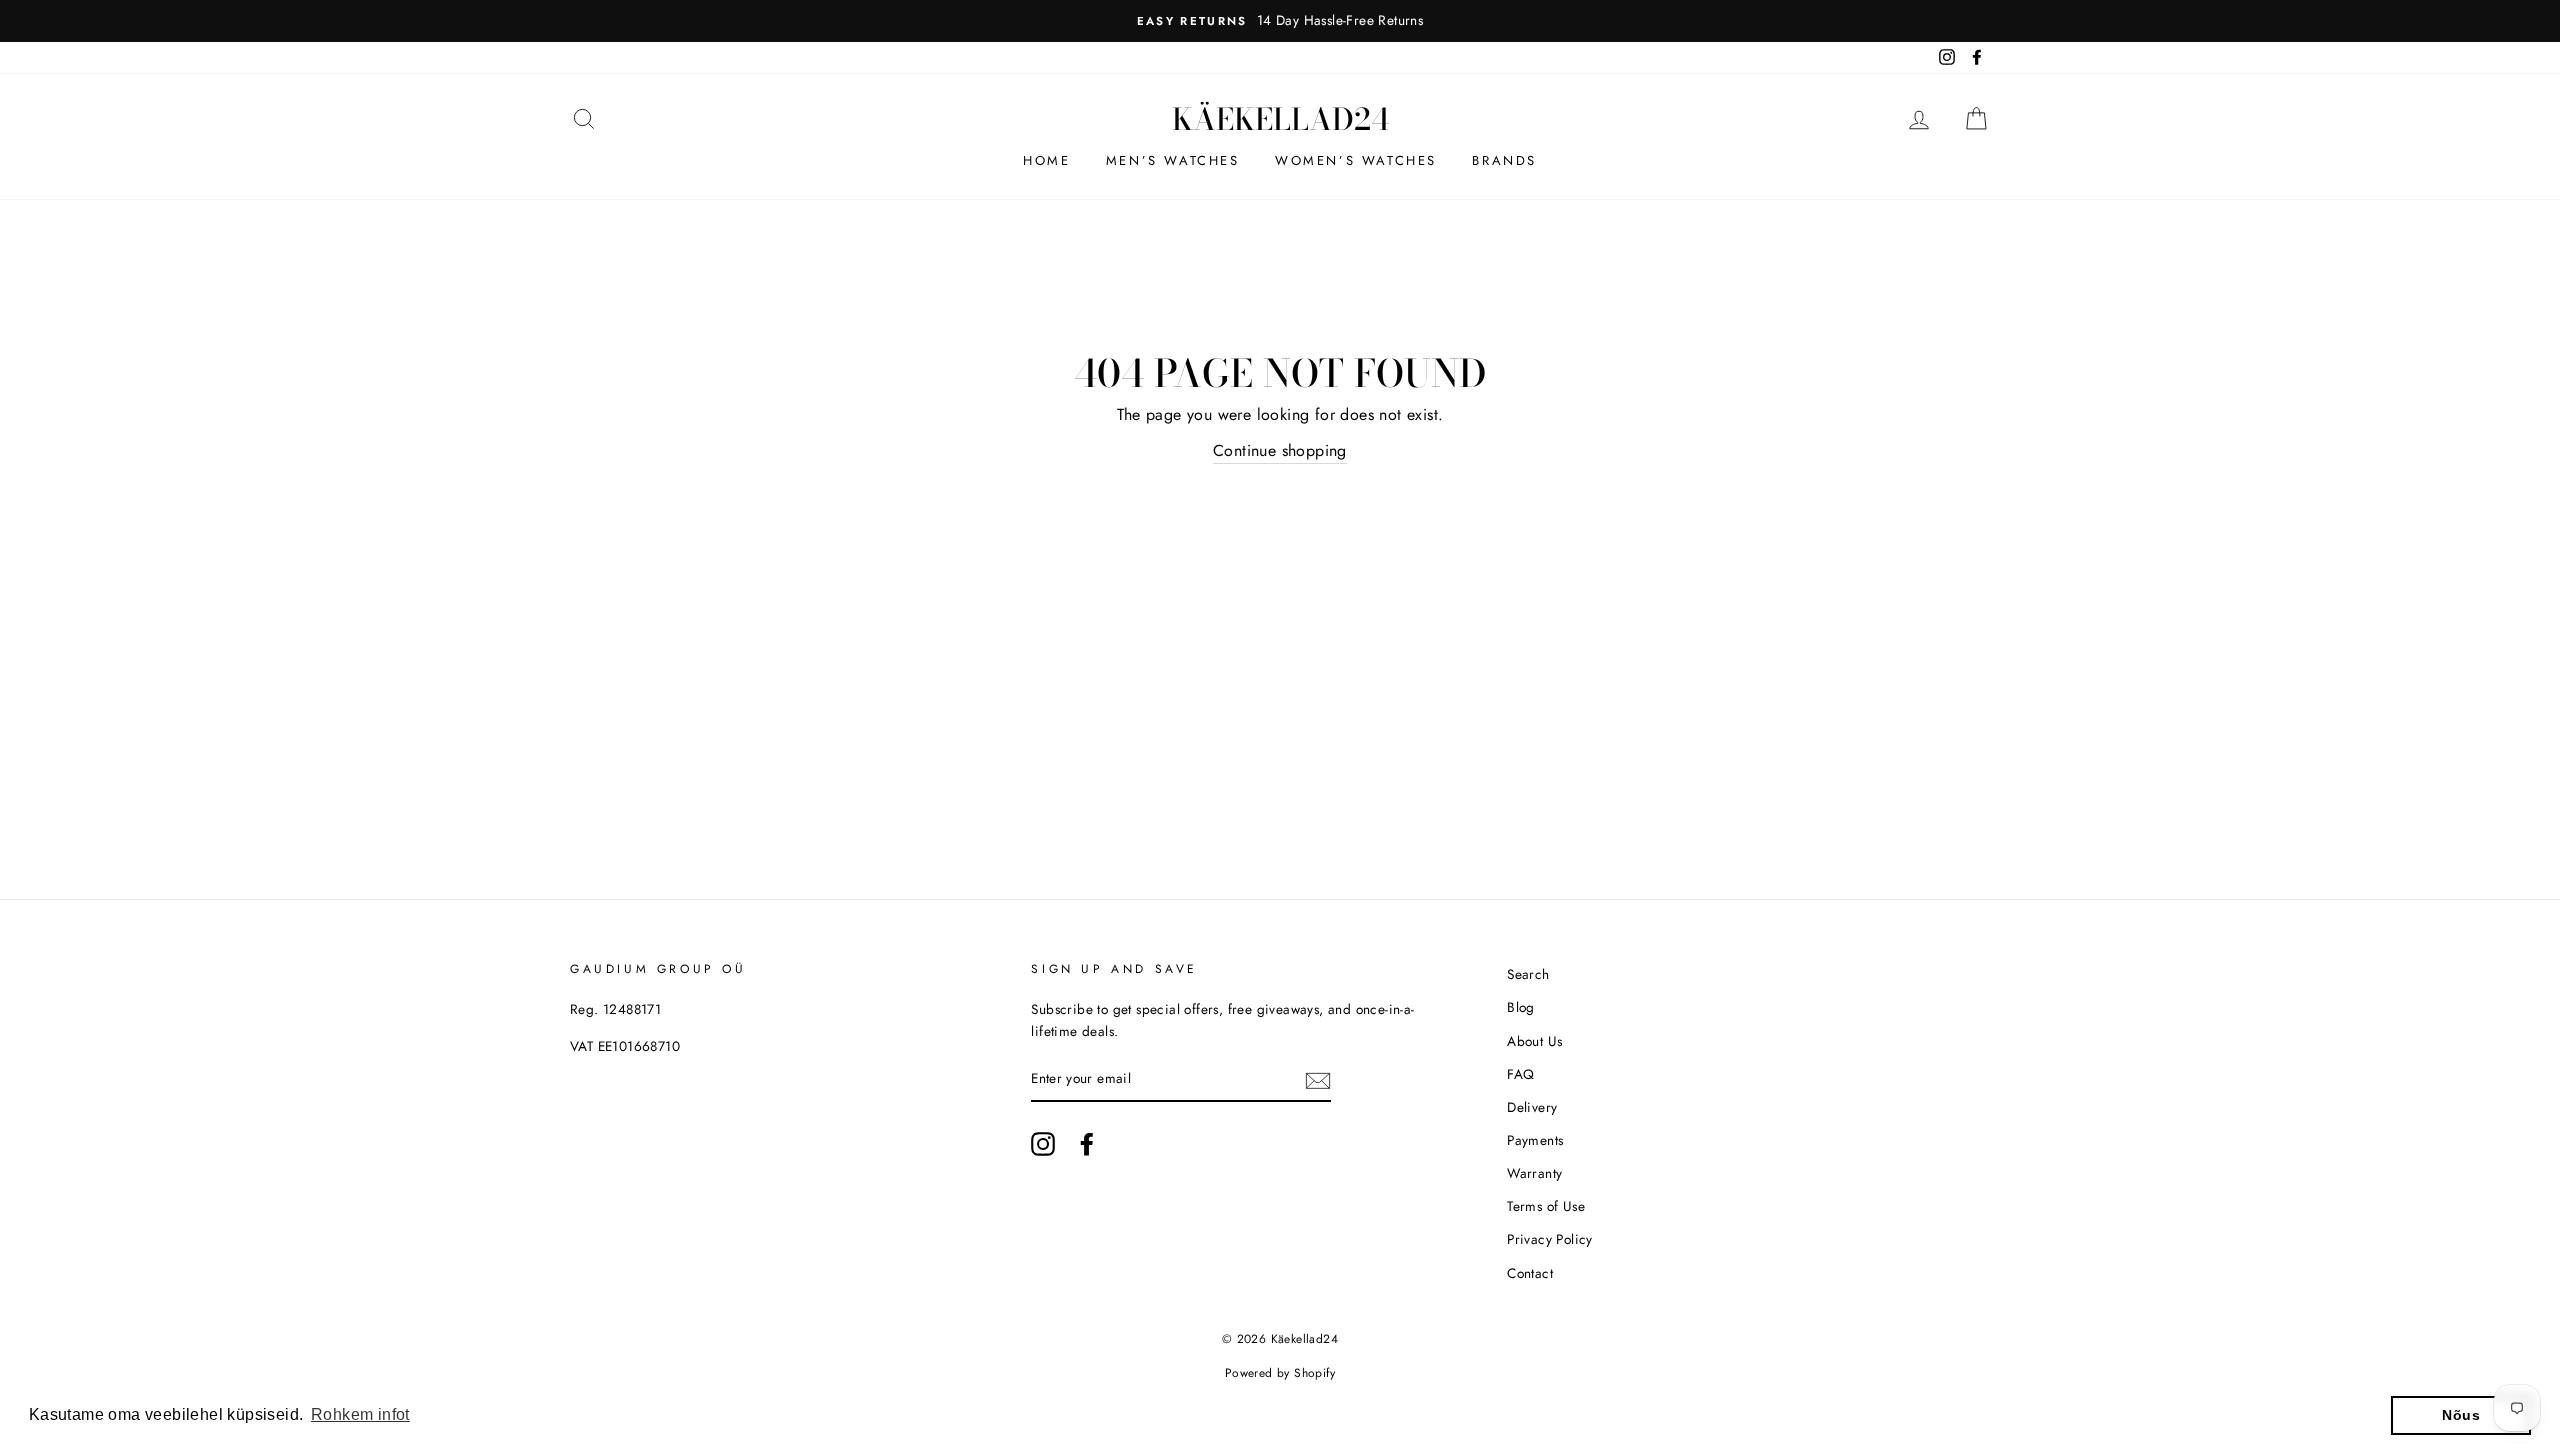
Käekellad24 (1280, 119)
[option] (1280, 21)
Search (1528, 974)
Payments (1535, 1140)
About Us (1534, 1041)
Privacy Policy (1550, 1239)
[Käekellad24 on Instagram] (1043, 1144)
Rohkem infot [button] (360, 1414)
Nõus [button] (2461, 1415)
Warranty (1534, 1173)
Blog (1521, 1007)
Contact (1530, 1273)
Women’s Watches (1356, 160)
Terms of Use (1546, 1206)
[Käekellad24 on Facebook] (1087, 1144)
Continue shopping (1280, 450)
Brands (1504, 160)
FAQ (1520, 1074)
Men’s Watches (1173, 160)
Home (1046, 160)
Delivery (1532, 1107)
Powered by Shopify (1280, 1373)
